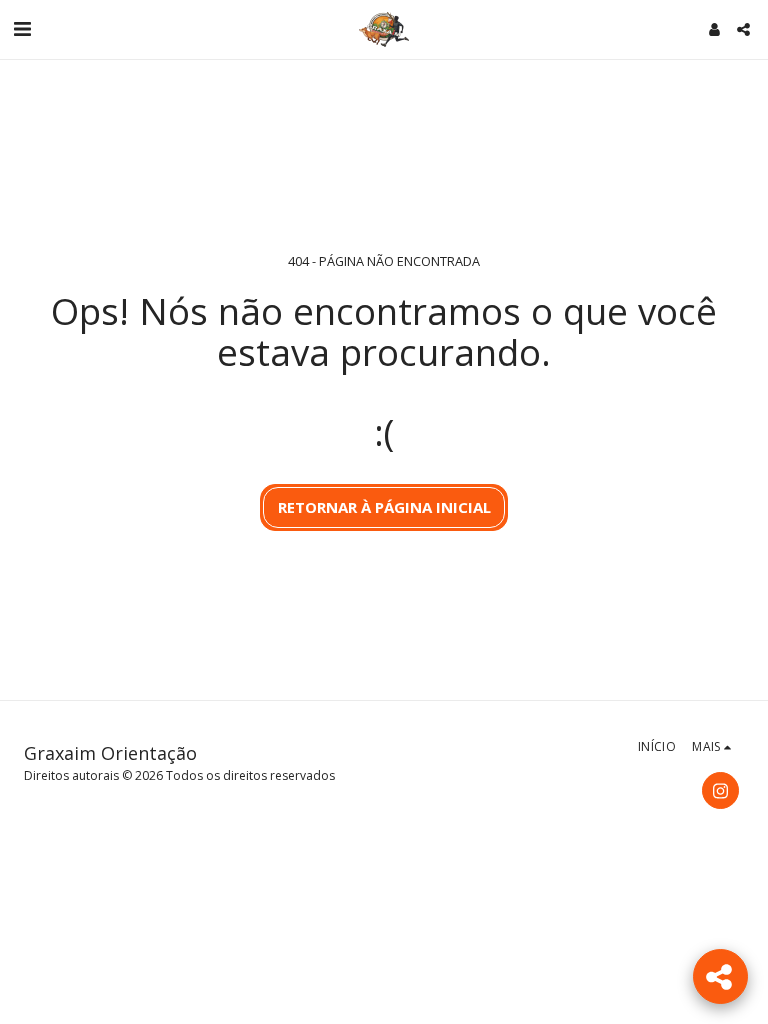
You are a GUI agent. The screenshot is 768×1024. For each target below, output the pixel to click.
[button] (22, 28)
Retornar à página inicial (384, 507)
